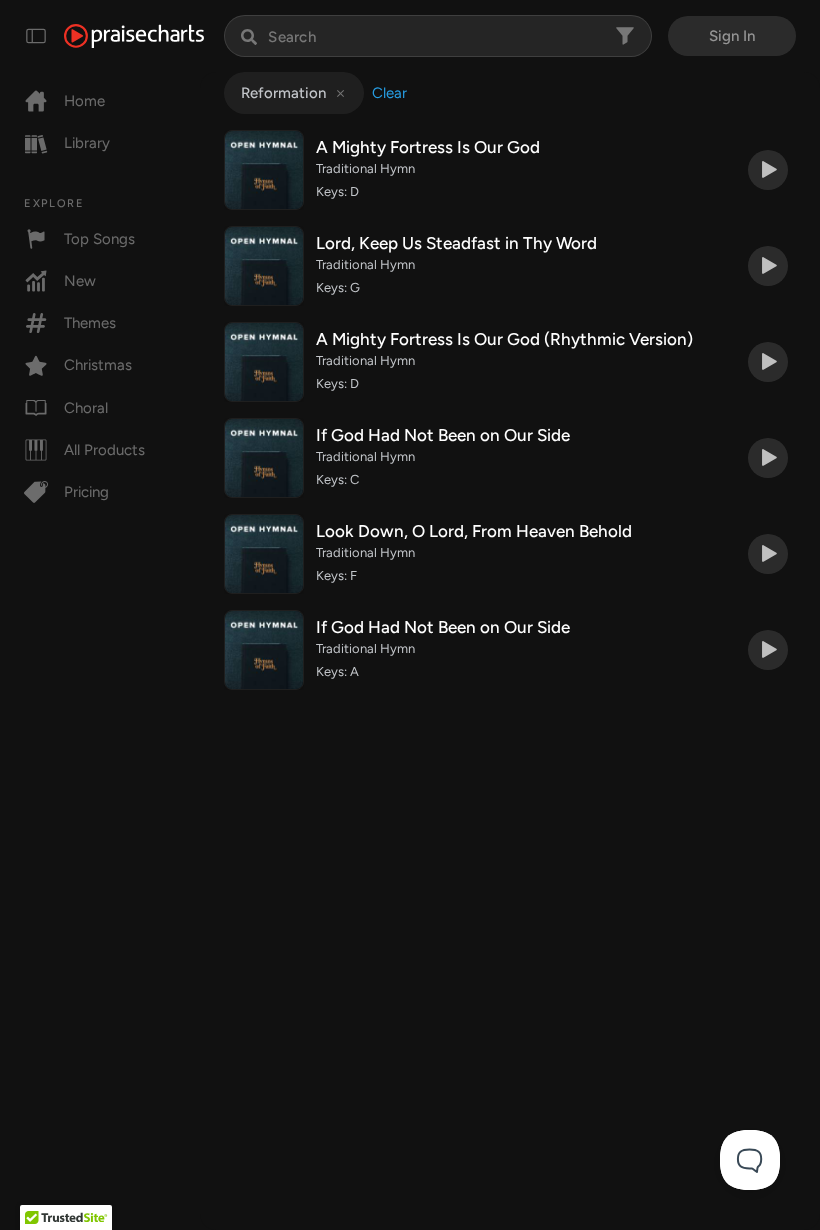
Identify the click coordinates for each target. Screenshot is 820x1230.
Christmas (98, 365)
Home (84, 101)
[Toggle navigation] (36, 36)
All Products (104, 450)
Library (87, 143)
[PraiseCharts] (134, 36)
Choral (86, 408)
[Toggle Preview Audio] (768, 170)
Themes (90, 323)
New (80, 281)
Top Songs (99, 239)
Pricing (86, 492)
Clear (389, 93)
